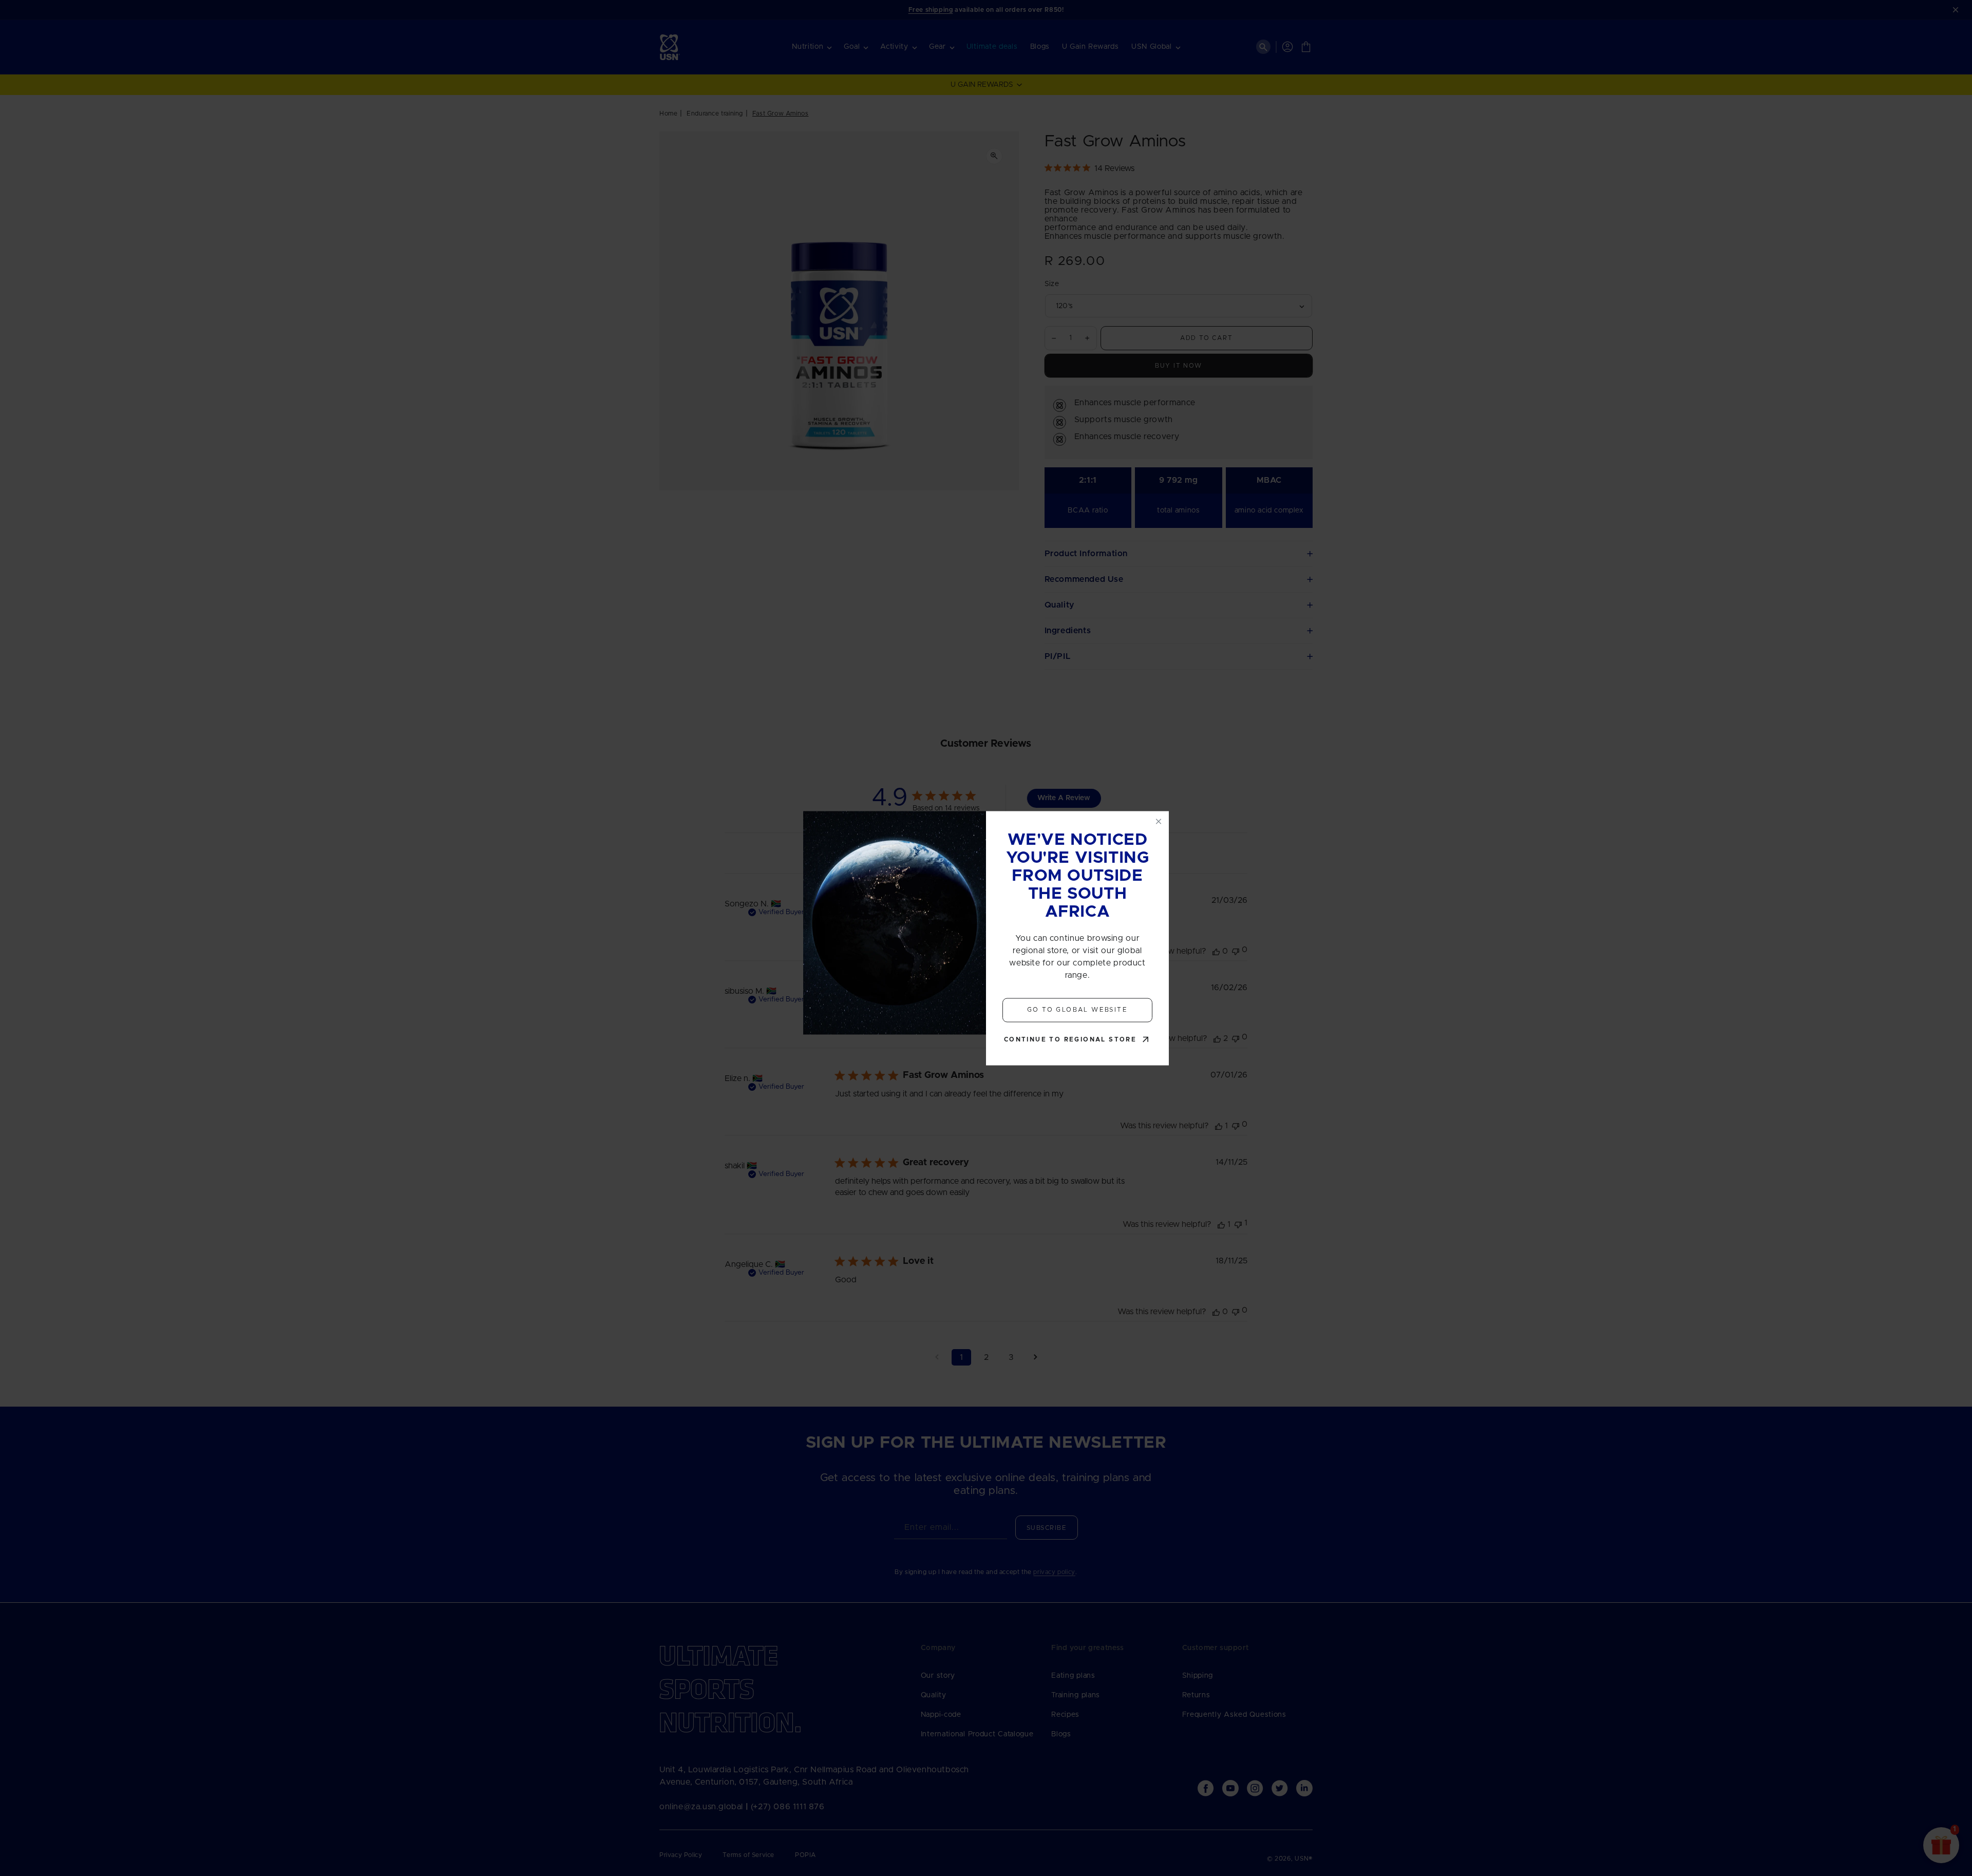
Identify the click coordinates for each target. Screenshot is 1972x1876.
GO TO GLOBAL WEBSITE (1077, 1010)
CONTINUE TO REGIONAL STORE (1070, 1039)
